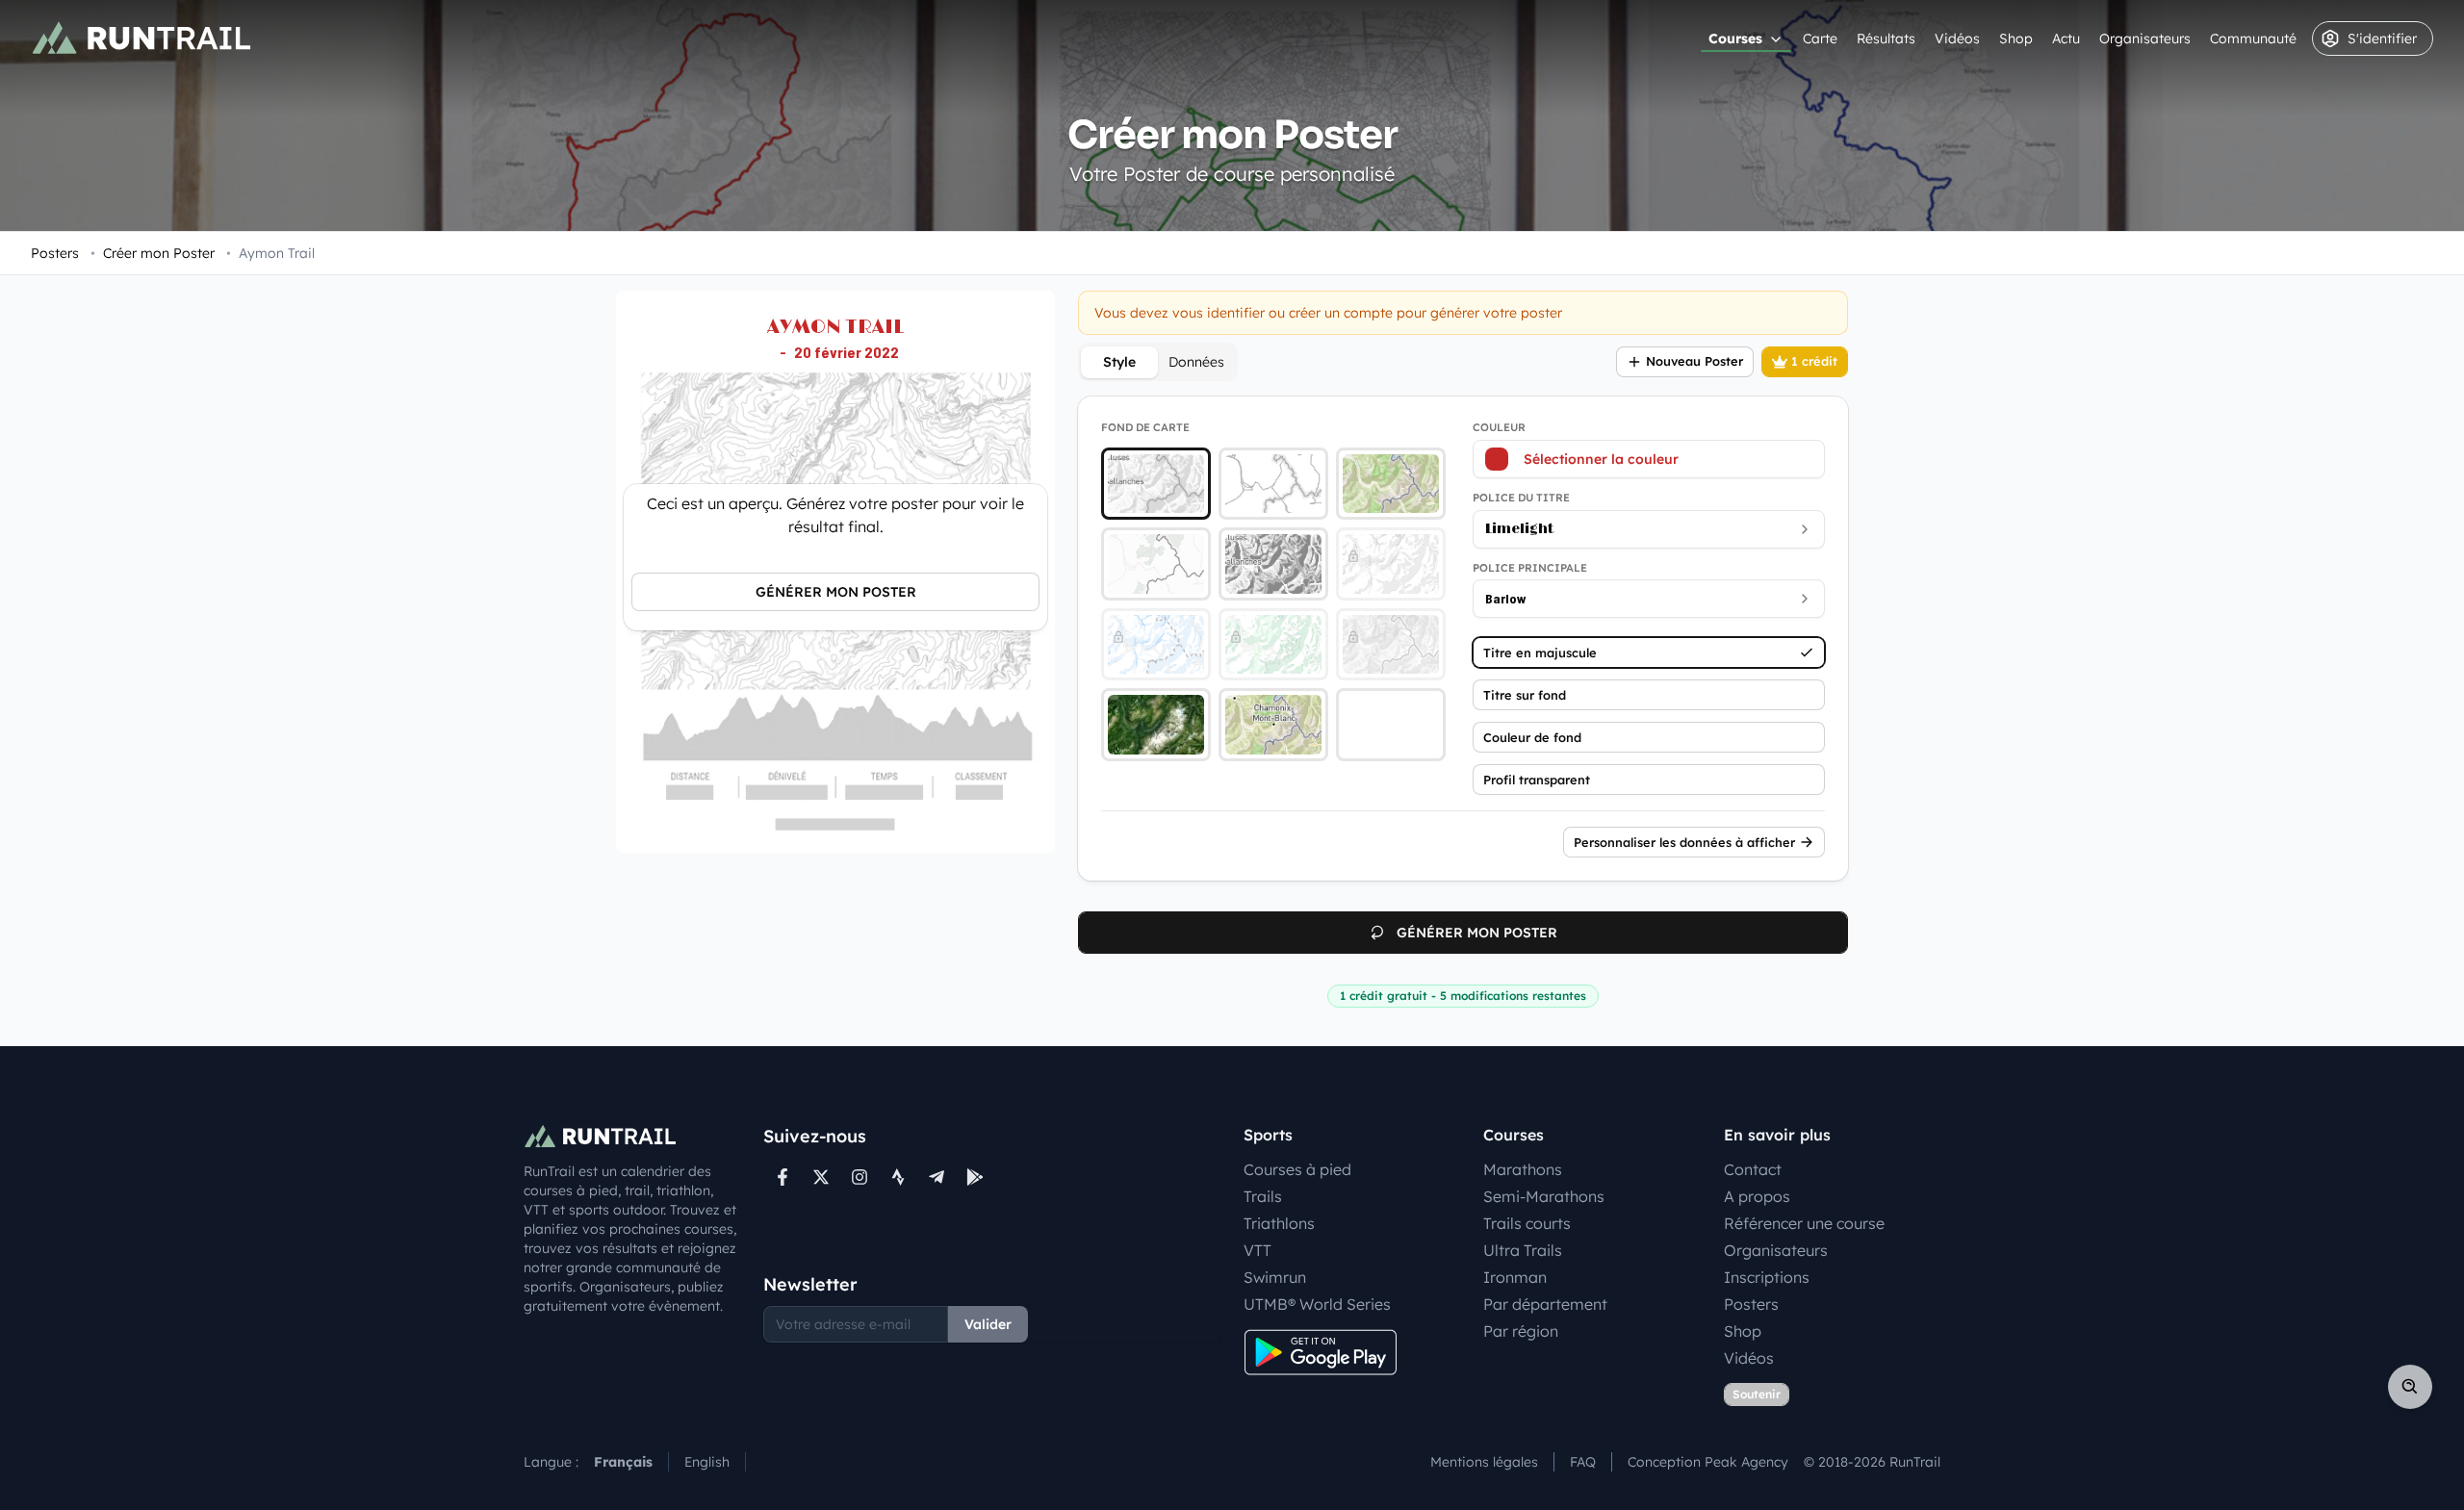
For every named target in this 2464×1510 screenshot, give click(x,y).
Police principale (1530, 568)
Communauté (2253, 38)
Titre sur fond (1525, 695)
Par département (1545, 1304)
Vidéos (1957, 38)
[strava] (898, 1177)
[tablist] (1158, 362)
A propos (1757, 1196)
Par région (1521, 1331)
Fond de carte (1145, 427)
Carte (1820, 38)
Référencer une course (1804, 1223)
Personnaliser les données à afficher (1684, 842)
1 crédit (1814, 361)
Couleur (1499, 427)
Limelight (1519, 529)
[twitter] (821, 1177)
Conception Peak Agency (1708, 1462)
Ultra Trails (1523, 1250)
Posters (55, 253)
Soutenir (1757, 1394)
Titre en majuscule (1540, 653)
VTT (1258, 1250)
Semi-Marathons (1544, 1196)
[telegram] (937, 1177)
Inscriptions (1767, 1277)
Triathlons (1279, 1223)
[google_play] (975, 1177)
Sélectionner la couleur (1601, 459)
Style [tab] (1119, 362)
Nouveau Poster (1694, 361)
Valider (988, 1324)
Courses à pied (1297, 1169)
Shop (2016, 38)
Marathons (1523, 1169)
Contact (1753, 1169)
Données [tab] (1196, 362)
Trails (1263, 1196)
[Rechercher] (2410, 1387)
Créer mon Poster (153, 253)
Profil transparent (1537, 780)
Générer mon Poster (836, 592)
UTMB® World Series (1317, 1304)
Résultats (1886, 38)
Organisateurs (2145, 38)
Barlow (1506, 598)
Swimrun (1275, 1277)
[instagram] (860, 1177)
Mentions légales (1484, 1462)
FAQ (1583, 1462)
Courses (1735, 38)
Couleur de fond (1532, 737)
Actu (2066, 38)
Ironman (1515, 1277)
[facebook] (783, 1177)
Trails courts (1527, 1223)
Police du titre (1521, 498)
